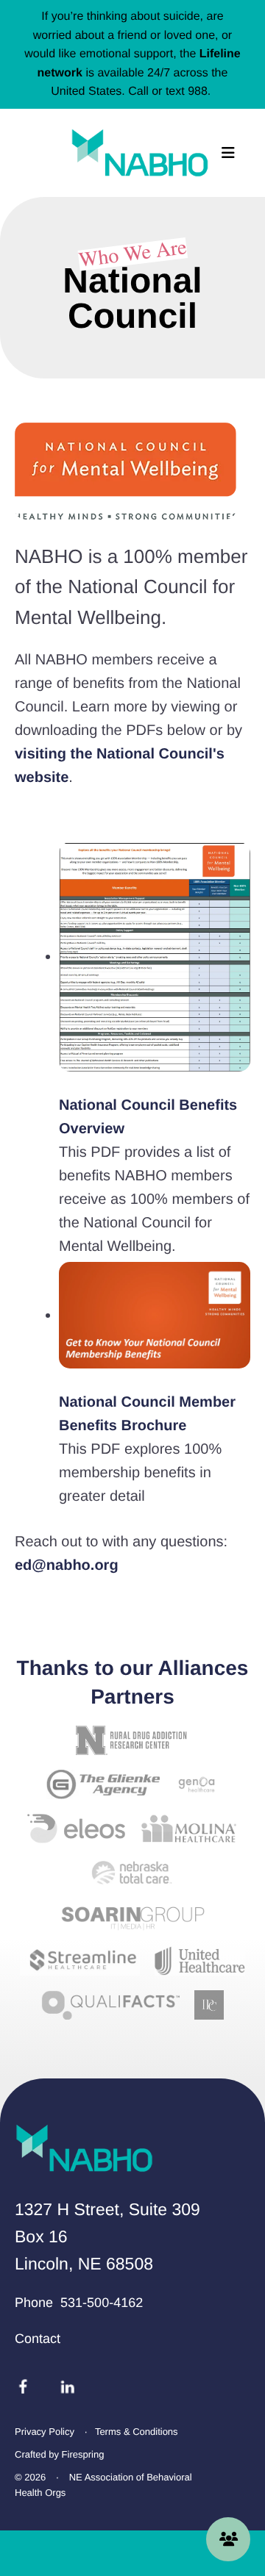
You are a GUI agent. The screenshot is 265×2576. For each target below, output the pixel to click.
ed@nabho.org (67, 1565)
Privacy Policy (45, 2432)
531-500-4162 (102, 2303)
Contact (38, 2339)
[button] (228, 153)
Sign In (228, 2539)
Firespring (83, 2454)
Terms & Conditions (137, 2432)
